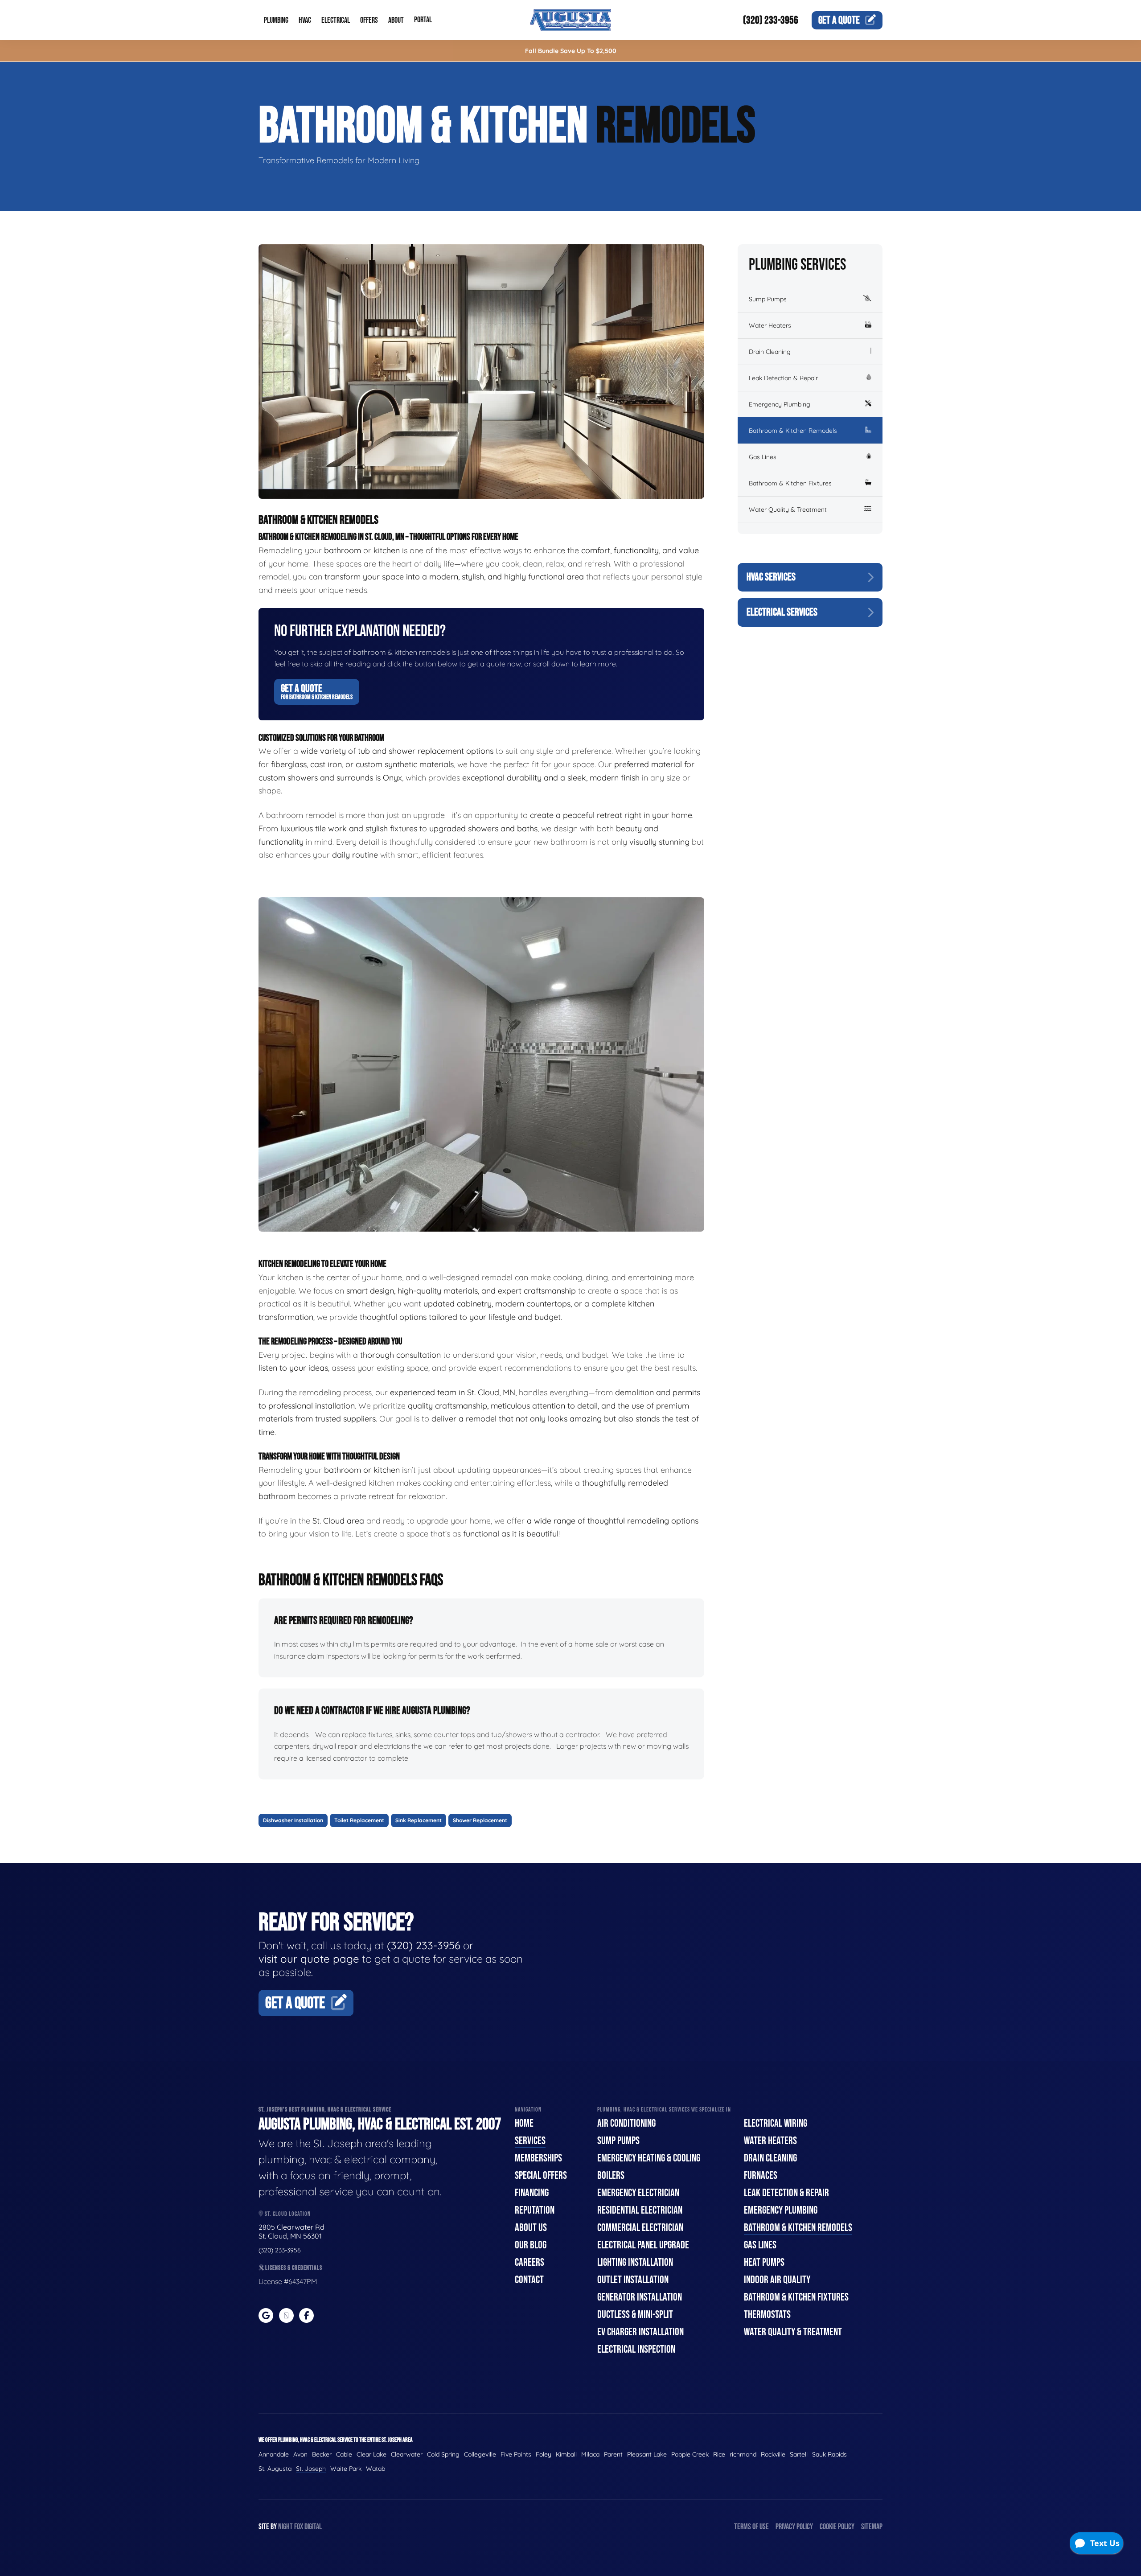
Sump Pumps (768, 299)
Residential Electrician (640, 2210)
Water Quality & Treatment (788, 509)
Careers (529, 2262)
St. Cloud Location (287, 2214)
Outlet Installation (633, 2280)
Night (285, 2527)
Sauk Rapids (829, 2454)
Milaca (590, 2454)
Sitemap (872, 2527)
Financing (532, 2193)
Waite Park (346, 2469)
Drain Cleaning (770, 352)
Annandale (274, 2454)
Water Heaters (770, 325)
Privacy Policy (794, 2527)
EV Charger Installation (640, 2332)
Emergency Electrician (638, 2193)
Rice (719, 2454)
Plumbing (276, 20)
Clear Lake (371, 2454)
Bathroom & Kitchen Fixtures (790, 483)
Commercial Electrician (640, 2228)
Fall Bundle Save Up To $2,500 (571, 51)
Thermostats (767, 2315)
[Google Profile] (266, 2315)
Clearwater (407, 2454)
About (396, 20)
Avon (300, 2454)
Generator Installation (640, 2297)
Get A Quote (317, 691)
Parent (613, 2454)
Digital (313, 2527)
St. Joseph (311, 2469)
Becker (322, 2454)
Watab (376, 2469)
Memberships (538, 2158)
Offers (369, 20)
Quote (839, 20)
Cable (344, 2454)
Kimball (566, 2454)
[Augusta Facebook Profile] (306, 2315)
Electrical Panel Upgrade (643, 2245)
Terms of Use (751, 2527)
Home (524, 2123)
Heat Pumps (764, 2262)
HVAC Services (771, 577)
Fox (299, 2527)
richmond (743, 2454)
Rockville (773, 2454)
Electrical (336, 20)
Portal (423, 20)
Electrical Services (782, 612)
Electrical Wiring (776, 2123)
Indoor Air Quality (777, 2280)
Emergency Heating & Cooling (649, 2158)
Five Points (516, 2454)
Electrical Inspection (636, 2349)
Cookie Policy (837, 2527)
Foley (544, 2454)
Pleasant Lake (647, 2454)
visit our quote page (309, 1959)
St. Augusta (275, 2469)
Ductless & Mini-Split (635, 2315)
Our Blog (531, 2245)
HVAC (305, 20)
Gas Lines (763, 457)
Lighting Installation (635, 2262)
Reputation (535, 2210)
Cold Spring (443, 2454)
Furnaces (761, 2175)
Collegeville (480, 2454)
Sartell (799, 2454)
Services (530, 2141)
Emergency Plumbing (780, 404)
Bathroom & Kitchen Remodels (793, 431)
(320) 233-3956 (771, 20)
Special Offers (541, 2175)
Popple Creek (690, 2454)
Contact (529, 2280)
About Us (531, 2228)
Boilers (611, 2175)
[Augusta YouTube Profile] (286, 2315)
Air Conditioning (626, 2123)
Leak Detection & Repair (783, 378)
